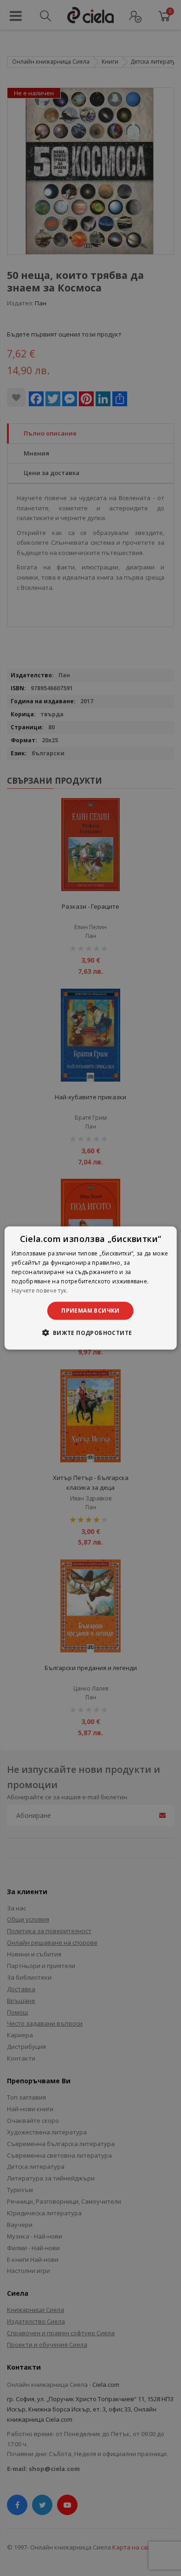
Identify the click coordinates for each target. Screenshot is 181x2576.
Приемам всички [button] (90, 1311)
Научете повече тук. (40, 1290)
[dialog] (91, 1288)
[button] (90, 1332)
